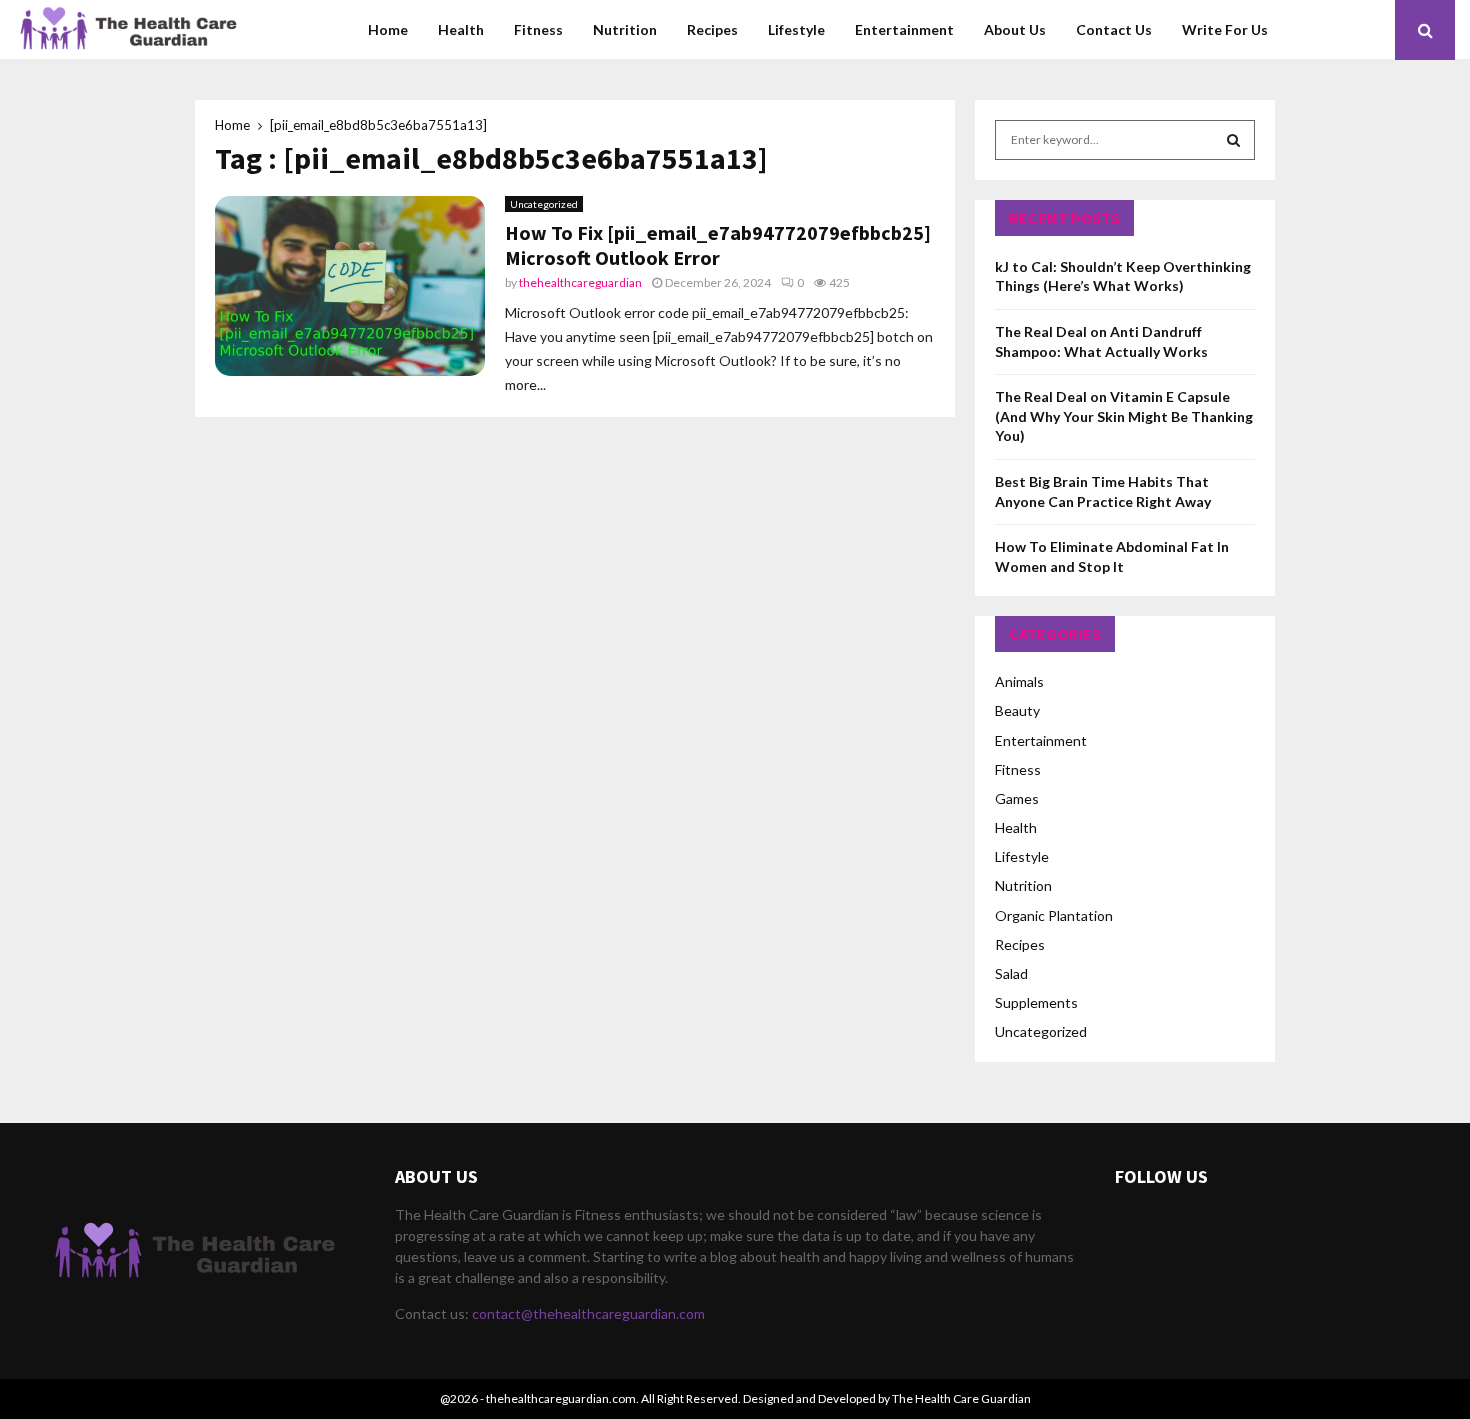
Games (1017, 798)
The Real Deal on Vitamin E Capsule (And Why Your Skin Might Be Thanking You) (1124, 416)
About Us (1015, 29)
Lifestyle (796, 29)
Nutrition (625, 29)
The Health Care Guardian (961, 1398)
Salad (1011, 973)
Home (388, 29)
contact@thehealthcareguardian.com (588, 1313)
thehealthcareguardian (580, 282)
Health (461, 29)
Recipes (712, 29)
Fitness (538, 29)
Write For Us (1225, 29)
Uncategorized (544, 204)
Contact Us (1114, 29)
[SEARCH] (1233, 140)
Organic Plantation (1054, 915)
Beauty (1017, 710)
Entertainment (904, 29)
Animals (1019, 681)
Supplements (1036, 1002)
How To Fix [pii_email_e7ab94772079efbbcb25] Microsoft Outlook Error (718, 245)
